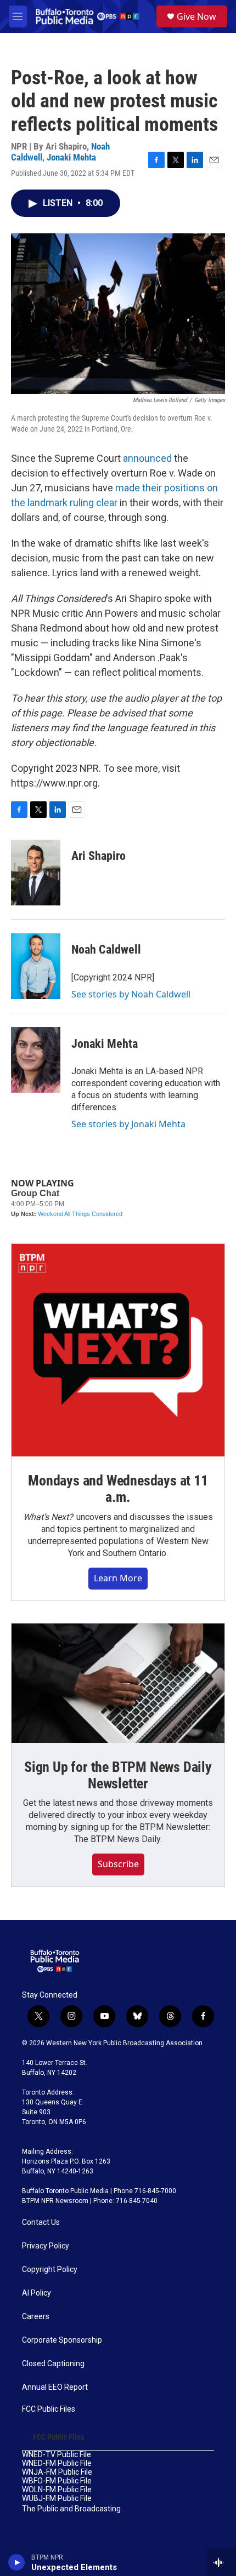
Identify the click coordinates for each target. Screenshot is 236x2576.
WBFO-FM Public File (57, 2481)
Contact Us (41, 2222)
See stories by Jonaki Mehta (128, 1124)
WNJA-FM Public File (57, 2472)
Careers (36, 2317)
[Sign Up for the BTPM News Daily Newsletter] (118, 1683)
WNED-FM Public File (57, 2463)
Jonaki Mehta (71, 157)
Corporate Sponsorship (62, 2340)
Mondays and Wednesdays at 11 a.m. (118, 1489)
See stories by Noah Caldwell (131, 994)
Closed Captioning (53, 2364)
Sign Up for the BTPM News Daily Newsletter (118, 1775)
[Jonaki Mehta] (36, 1060)
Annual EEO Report (55, 2387)
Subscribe (118, 1864)
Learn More (118, 1578)
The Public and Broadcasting (71, 2509)
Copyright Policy (50, 2270)
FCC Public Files (49, 2409)
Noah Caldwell (106, 949)
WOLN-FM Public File (57, 2490)
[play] (17, 2562)
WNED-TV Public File (57, 2455)
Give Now (196, 16)
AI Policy (36, 2293)
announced (147, 458)
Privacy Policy (46, 2246)
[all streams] (221, 2562)
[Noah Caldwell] (36, 966)
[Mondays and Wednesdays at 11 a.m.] (118, 1350)
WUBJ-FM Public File (57, 2498)
